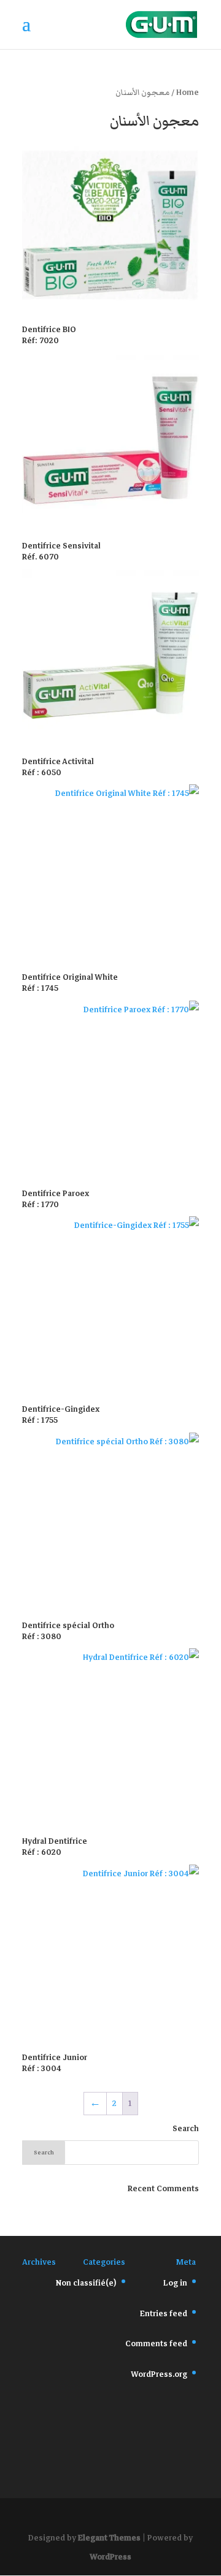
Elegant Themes (109, 2538)
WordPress (110, 2557)
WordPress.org (159, 2374)
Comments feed (156, 2344)
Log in (175, 2283)
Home (188, 93)
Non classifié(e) (86, 2283)
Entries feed (164, 2314)
